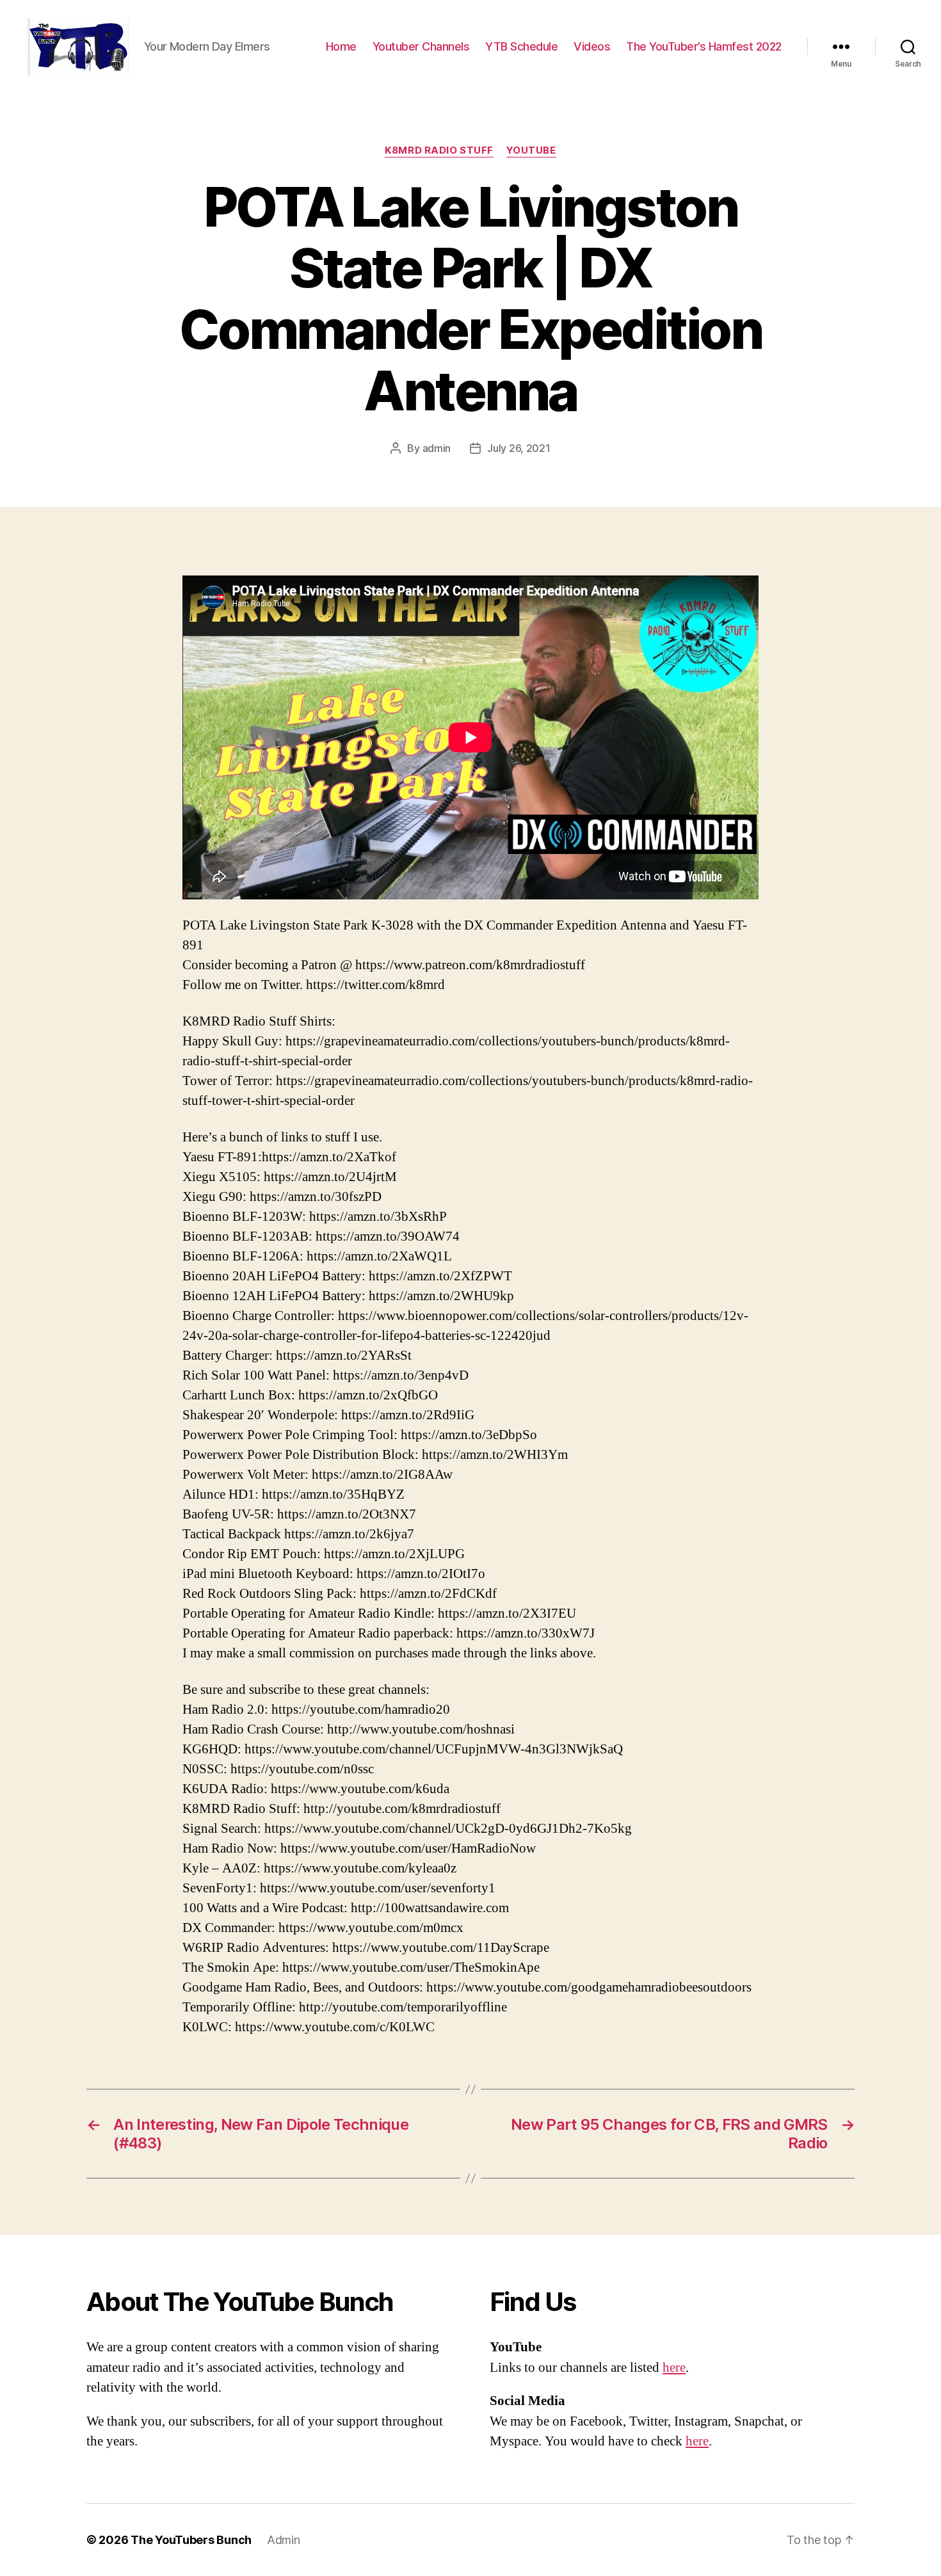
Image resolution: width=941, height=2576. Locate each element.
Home (341, 46)
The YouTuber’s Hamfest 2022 (704, 46)
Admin (284, 2540)
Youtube (531, 150)
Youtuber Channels (421, 46)
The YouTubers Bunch (191, 2540)
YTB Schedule (521, 46)
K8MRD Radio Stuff (439, 150)
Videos (592, 46)
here (674, 2368)
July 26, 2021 (519, 448)
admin (437, 448)
